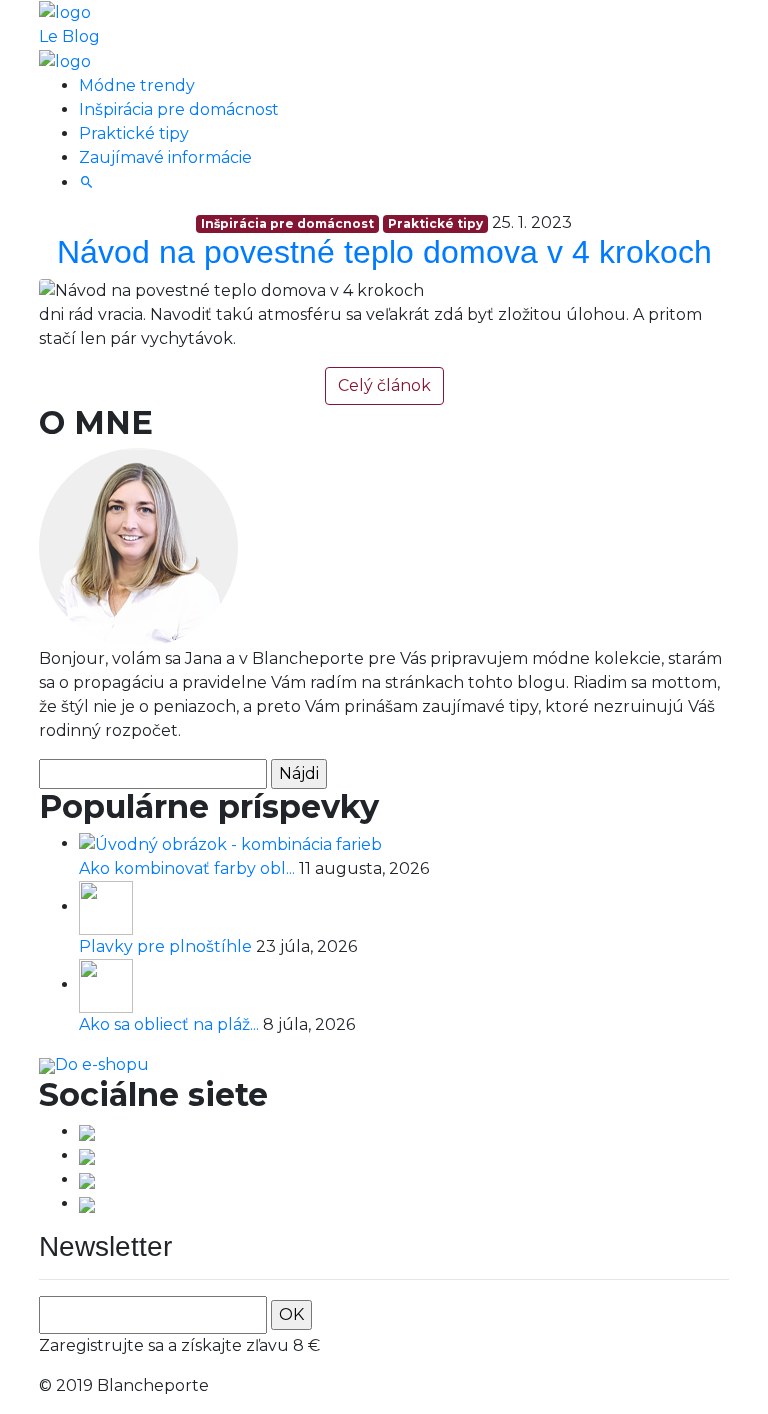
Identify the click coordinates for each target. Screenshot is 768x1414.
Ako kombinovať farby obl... (189, 868)
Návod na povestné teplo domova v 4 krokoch (384, 252)
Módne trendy (137, 85)
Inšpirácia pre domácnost (179, 109)
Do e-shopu (102, 1064)
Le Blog (69, 36)
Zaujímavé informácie (165, 157)
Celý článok (384, 385)
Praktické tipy (134, 133)
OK (291, 1314)
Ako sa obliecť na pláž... (171, 1024)
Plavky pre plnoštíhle (167, 946)
